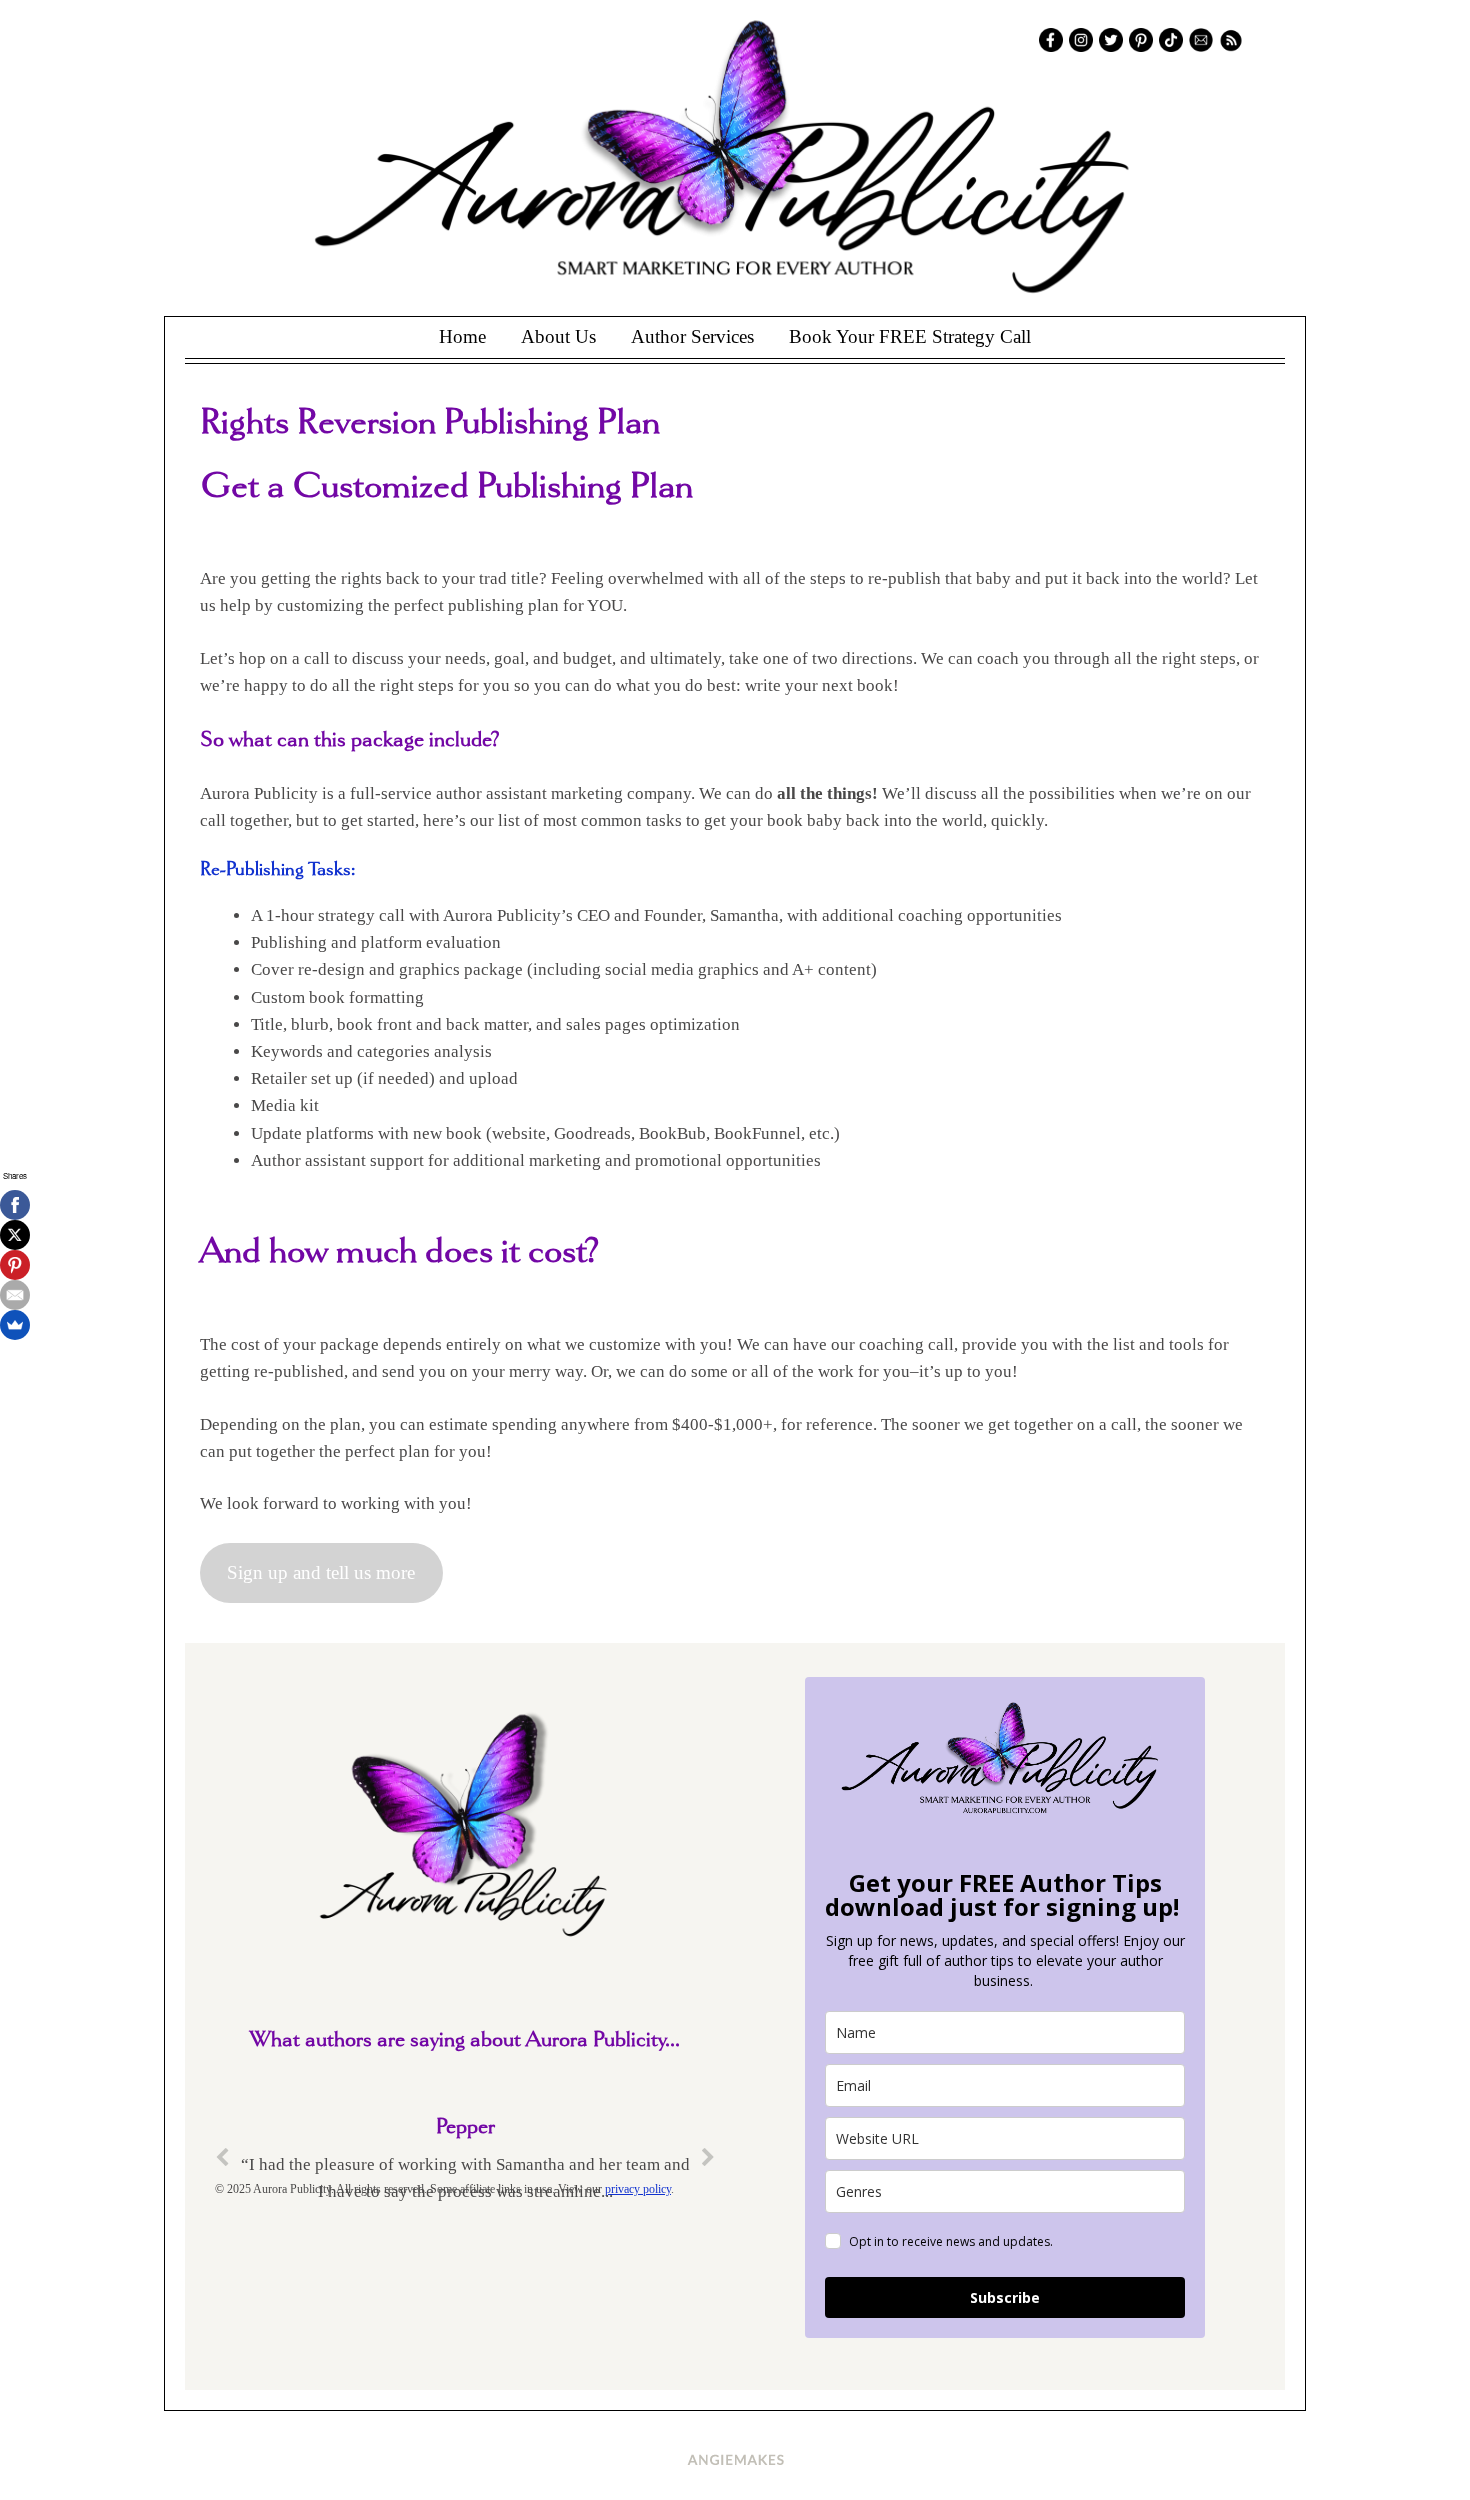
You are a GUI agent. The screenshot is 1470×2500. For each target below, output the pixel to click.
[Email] (15, 1295)
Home (462, 336)
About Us (558, 336)
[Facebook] (15, 1205)
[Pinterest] (15, 1265)
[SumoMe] (15, 1325)
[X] (15, 1235)
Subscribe (1005, 2297)
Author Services (692, 336)
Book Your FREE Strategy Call (910, 336)
